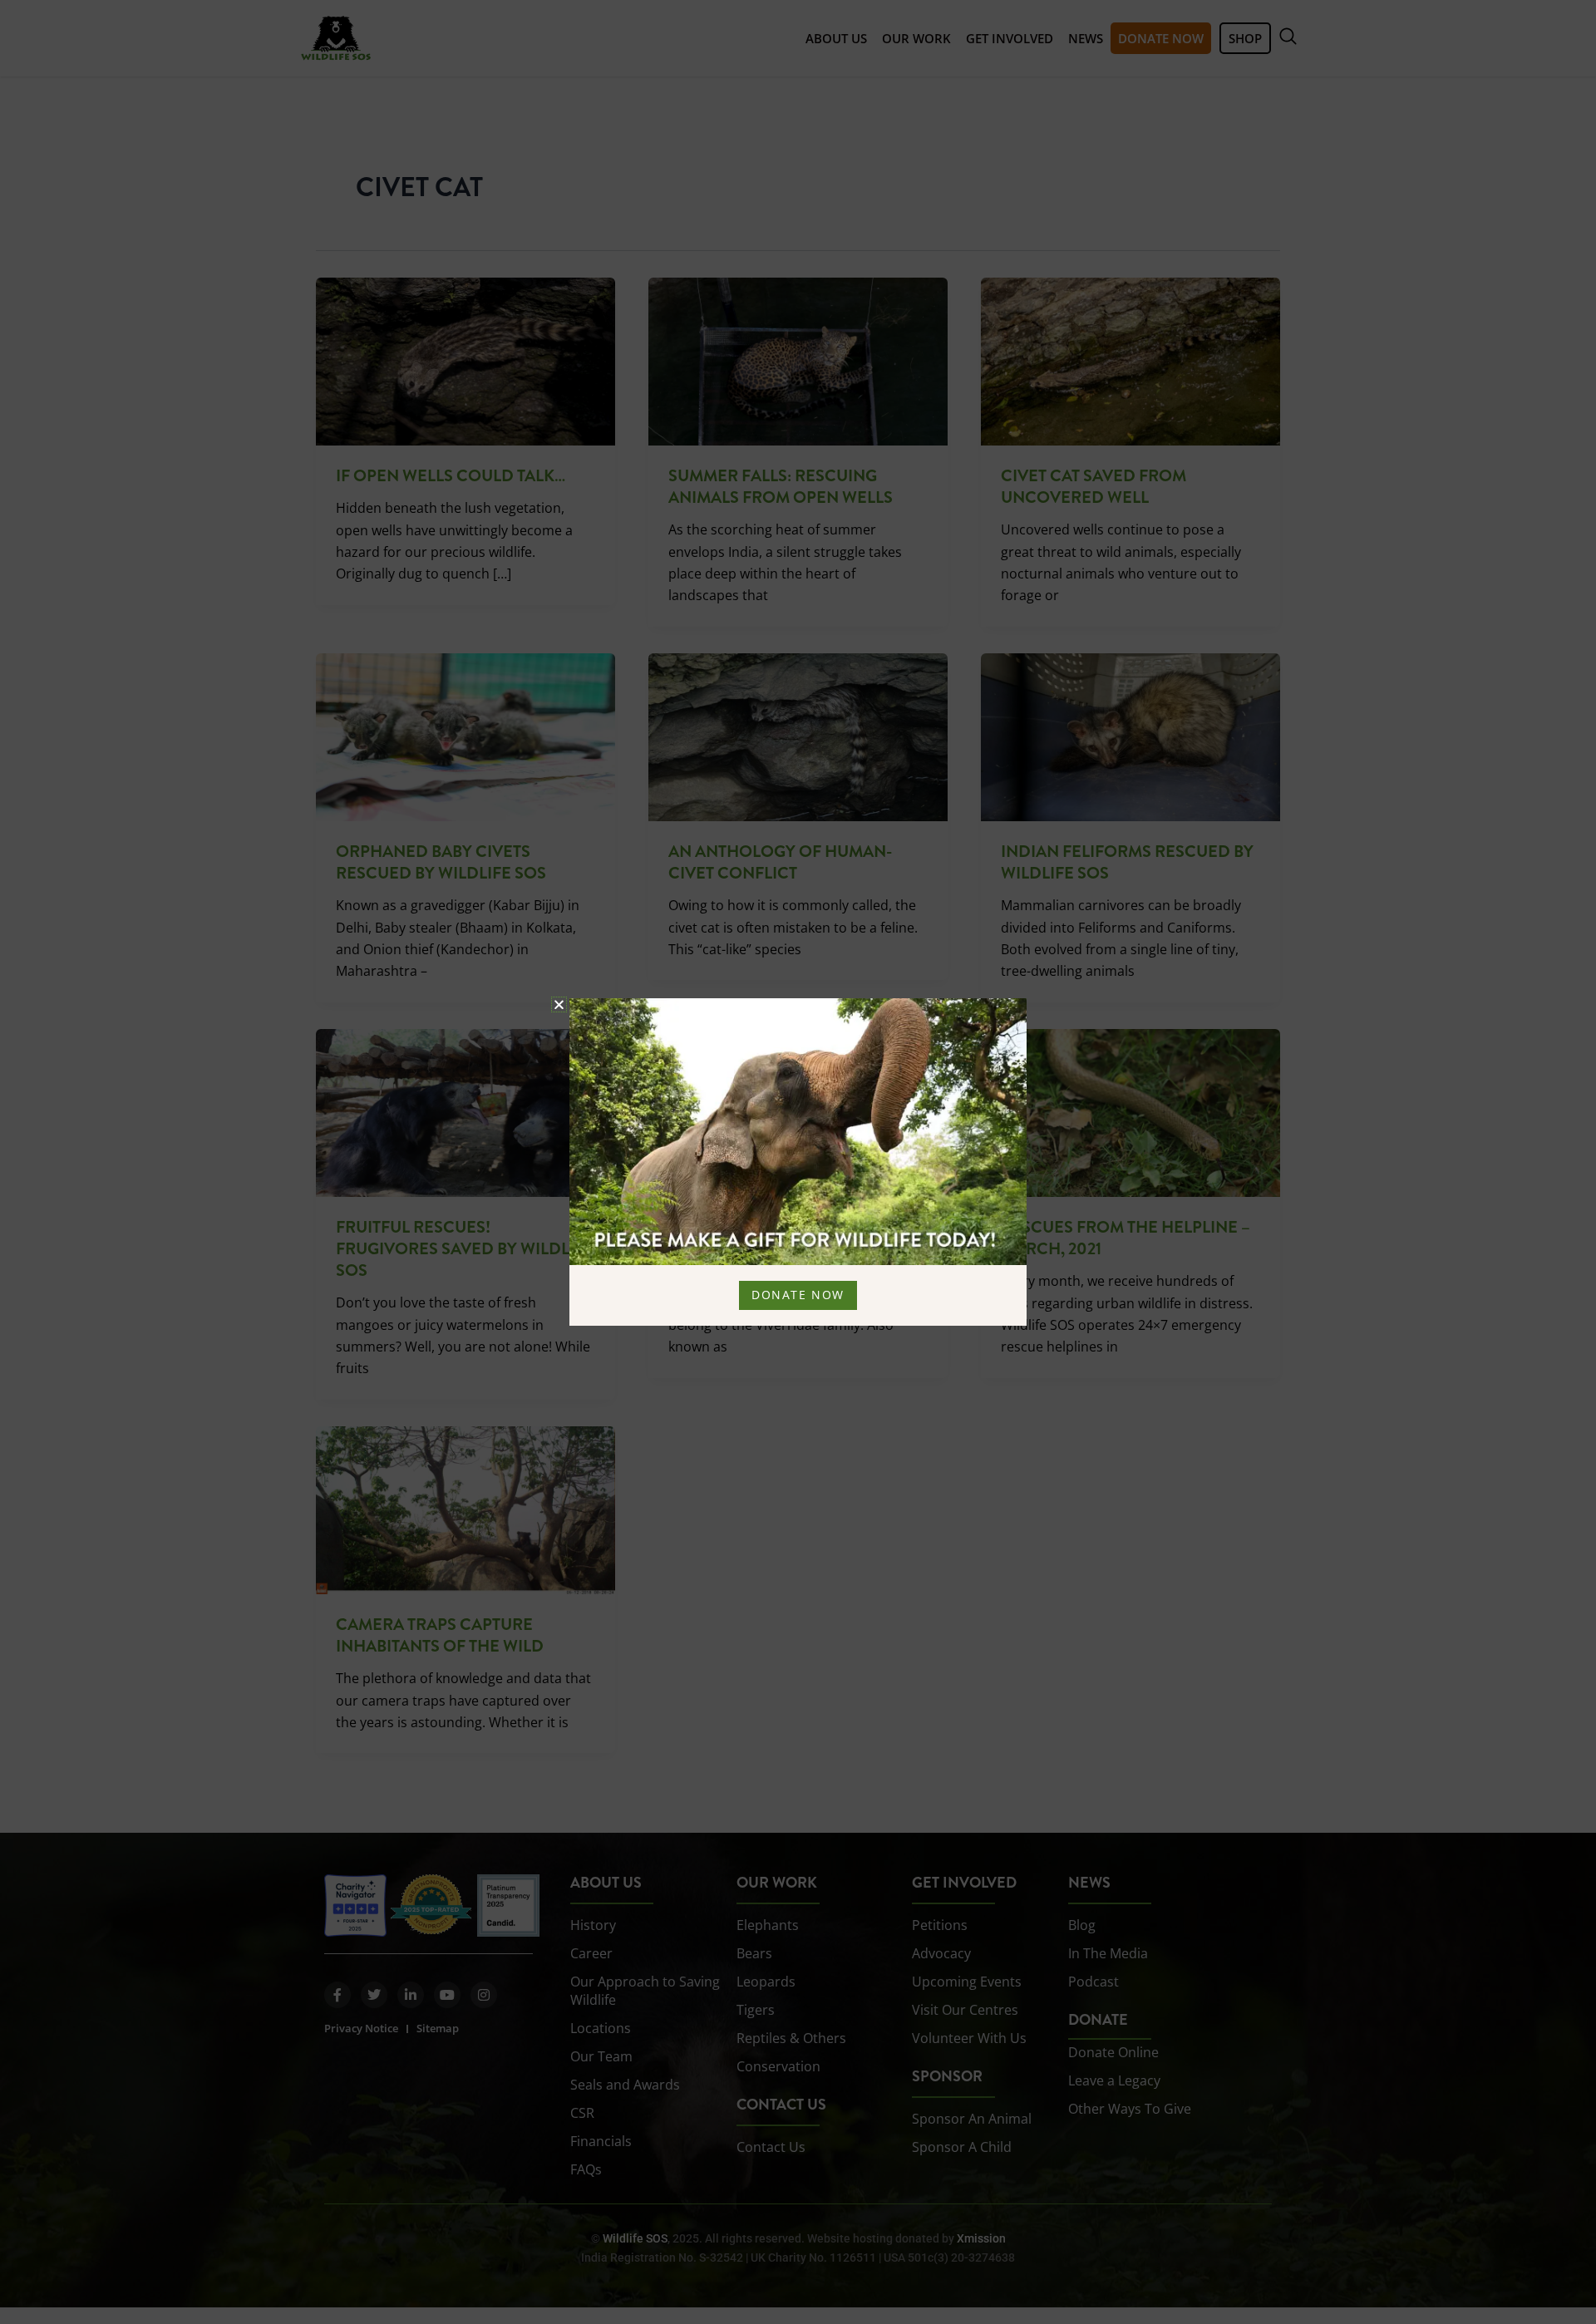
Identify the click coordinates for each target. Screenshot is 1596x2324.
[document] (798, 1162)
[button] (559, 1004)
